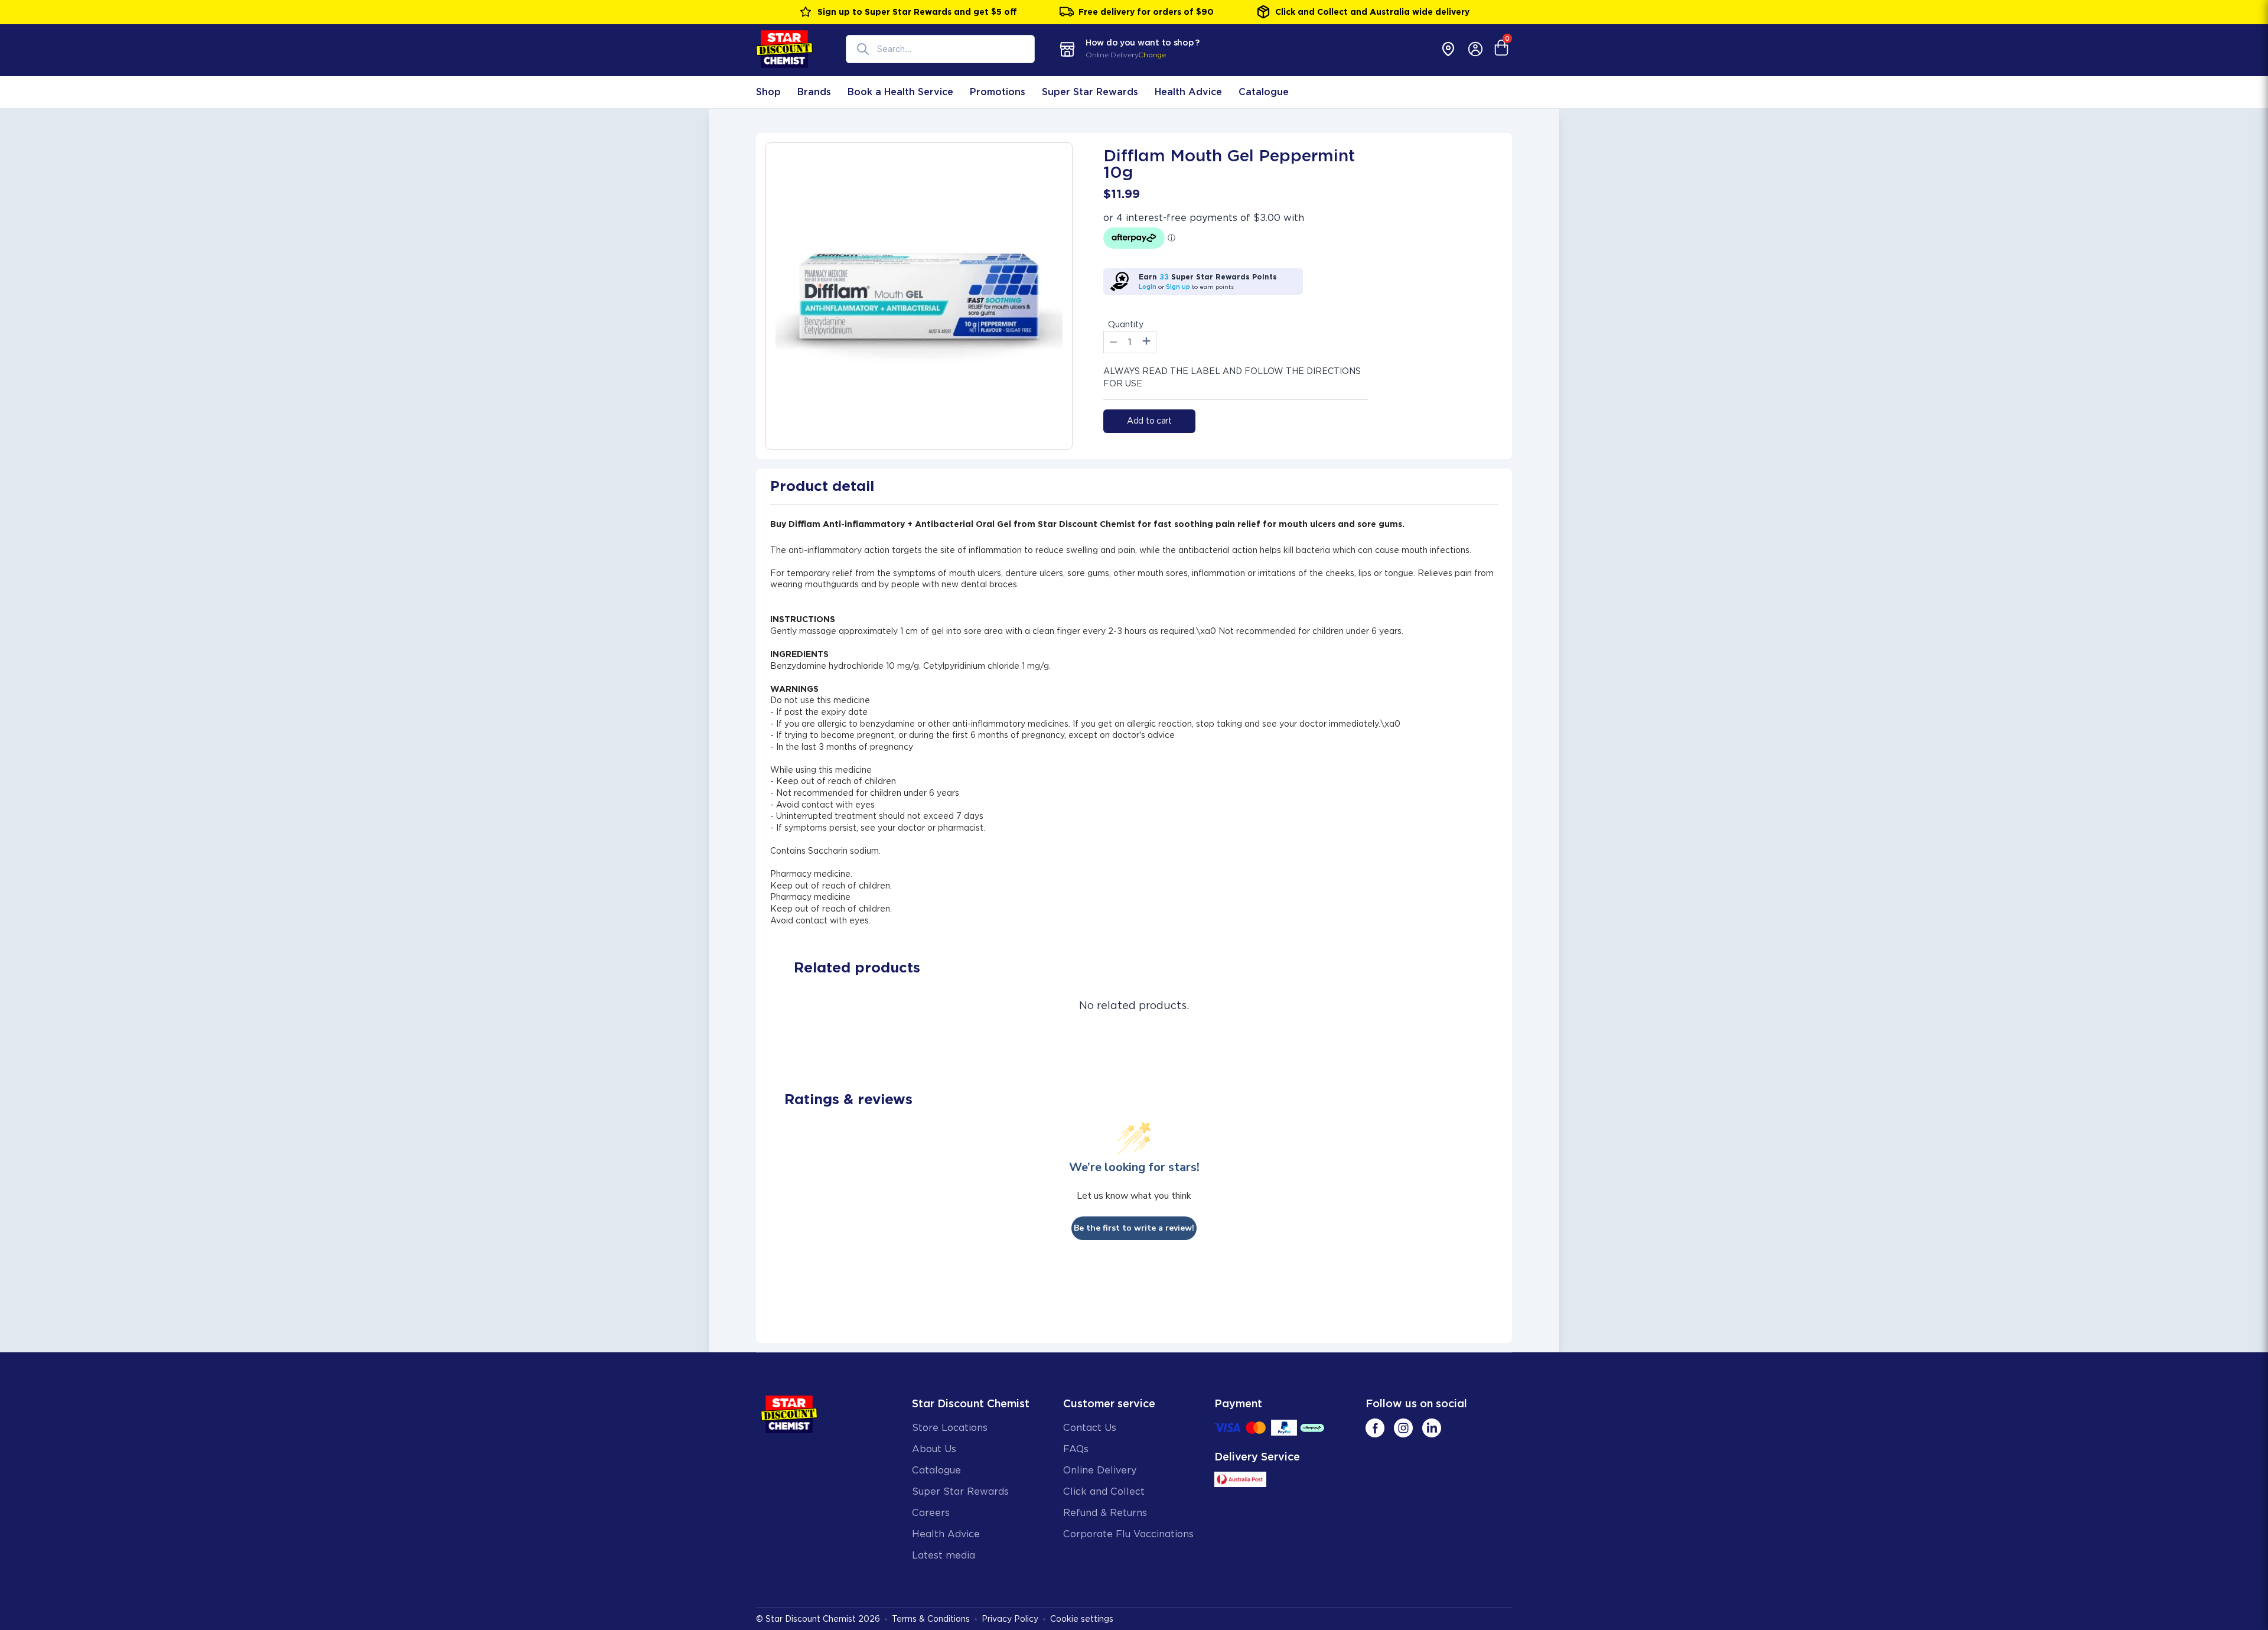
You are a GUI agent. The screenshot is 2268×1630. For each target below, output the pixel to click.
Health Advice (1188, 92)
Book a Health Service (900, 92)
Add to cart (1149, 421)
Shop (768, 92)
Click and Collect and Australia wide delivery (1372, 12)
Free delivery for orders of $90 (1146, 12)
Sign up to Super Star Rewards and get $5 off (917, 12)
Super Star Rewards (1090, 92)
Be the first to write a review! (1134, 1228)
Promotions (998, 92)
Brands (814, 92)
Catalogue (1264, 92)
